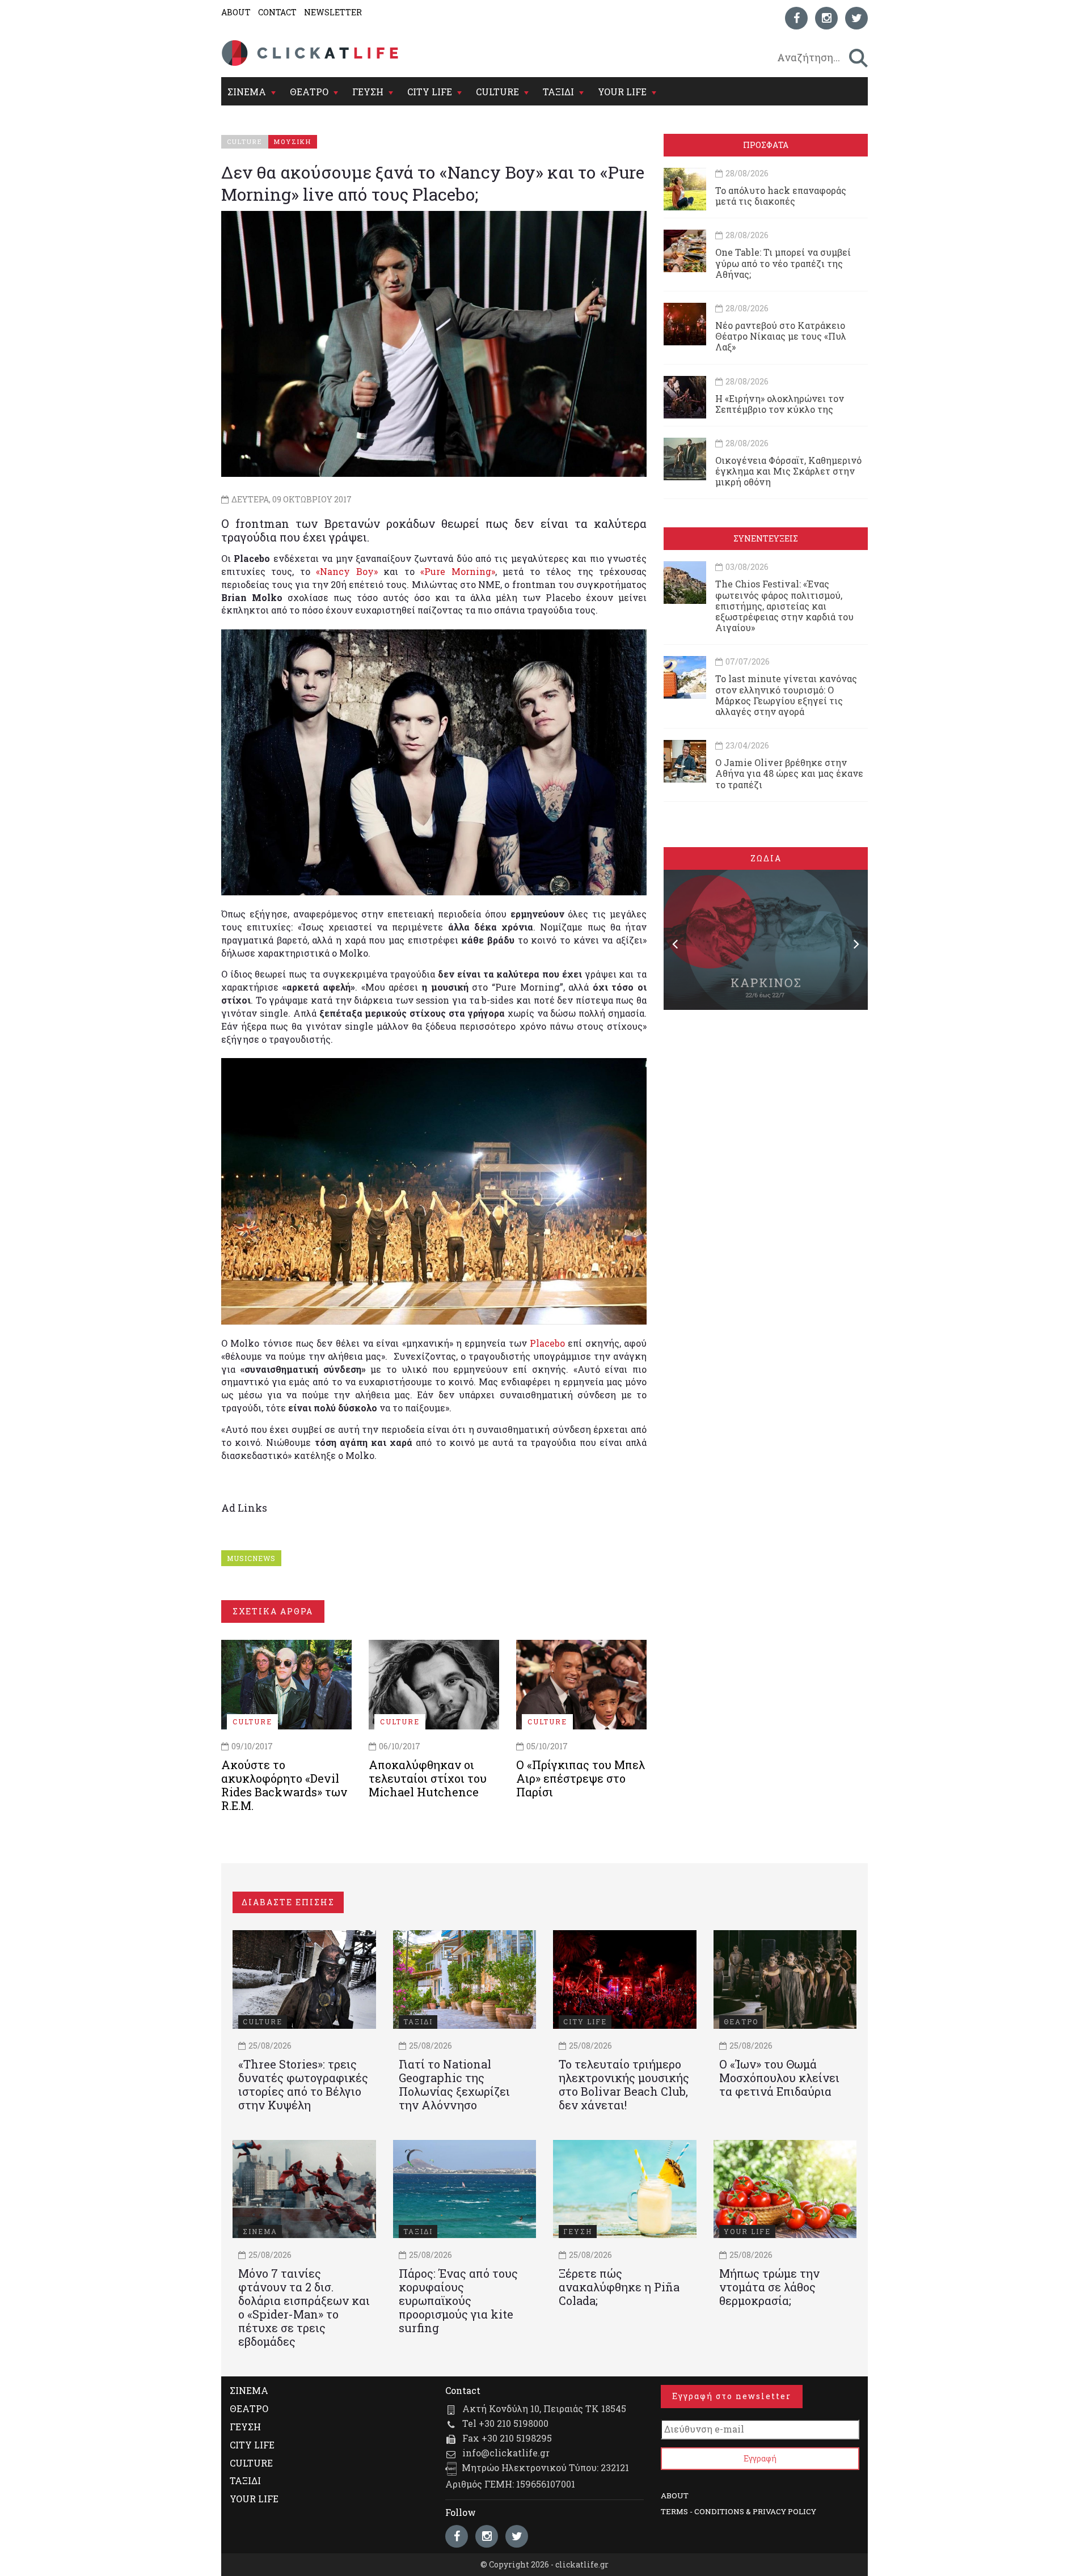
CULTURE (497, 92)
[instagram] (826, 18)
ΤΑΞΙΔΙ (558, 92)
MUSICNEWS (251, 1558)
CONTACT (277, 12)
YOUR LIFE (622, 92)
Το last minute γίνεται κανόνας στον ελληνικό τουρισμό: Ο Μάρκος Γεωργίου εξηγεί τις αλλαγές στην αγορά (786, 695)
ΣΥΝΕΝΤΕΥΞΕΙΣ (766, 538)
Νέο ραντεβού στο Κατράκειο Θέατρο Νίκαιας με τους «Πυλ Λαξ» (781, 336)
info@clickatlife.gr (506, 2453)
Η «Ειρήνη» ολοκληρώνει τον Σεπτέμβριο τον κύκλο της (780, 404)
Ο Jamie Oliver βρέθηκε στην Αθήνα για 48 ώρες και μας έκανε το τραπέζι (789, 773)
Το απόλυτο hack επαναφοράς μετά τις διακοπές (781, 196)
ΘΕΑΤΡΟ (309, 92)
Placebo (547, 1343)
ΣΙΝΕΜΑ (247, 92)
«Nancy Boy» (347, 571)
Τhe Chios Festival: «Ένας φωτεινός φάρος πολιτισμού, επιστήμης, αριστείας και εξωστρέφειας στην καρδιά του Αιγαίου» (784, 606)
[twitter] (856, 18)
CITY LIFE (430, 92)
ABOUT (236, 12)
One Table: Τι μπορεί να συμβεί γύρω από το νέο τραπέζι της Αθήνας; (783, 263)
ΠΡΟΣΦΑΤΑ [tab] (766, 145)
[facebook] (796, 18)
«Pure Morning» (457, 571)
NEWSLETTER (333, 12)
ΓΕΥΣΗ (368, 92)
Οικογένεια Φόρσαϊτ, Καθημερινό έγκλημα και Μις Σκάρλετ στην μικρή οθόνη (788, 471)
